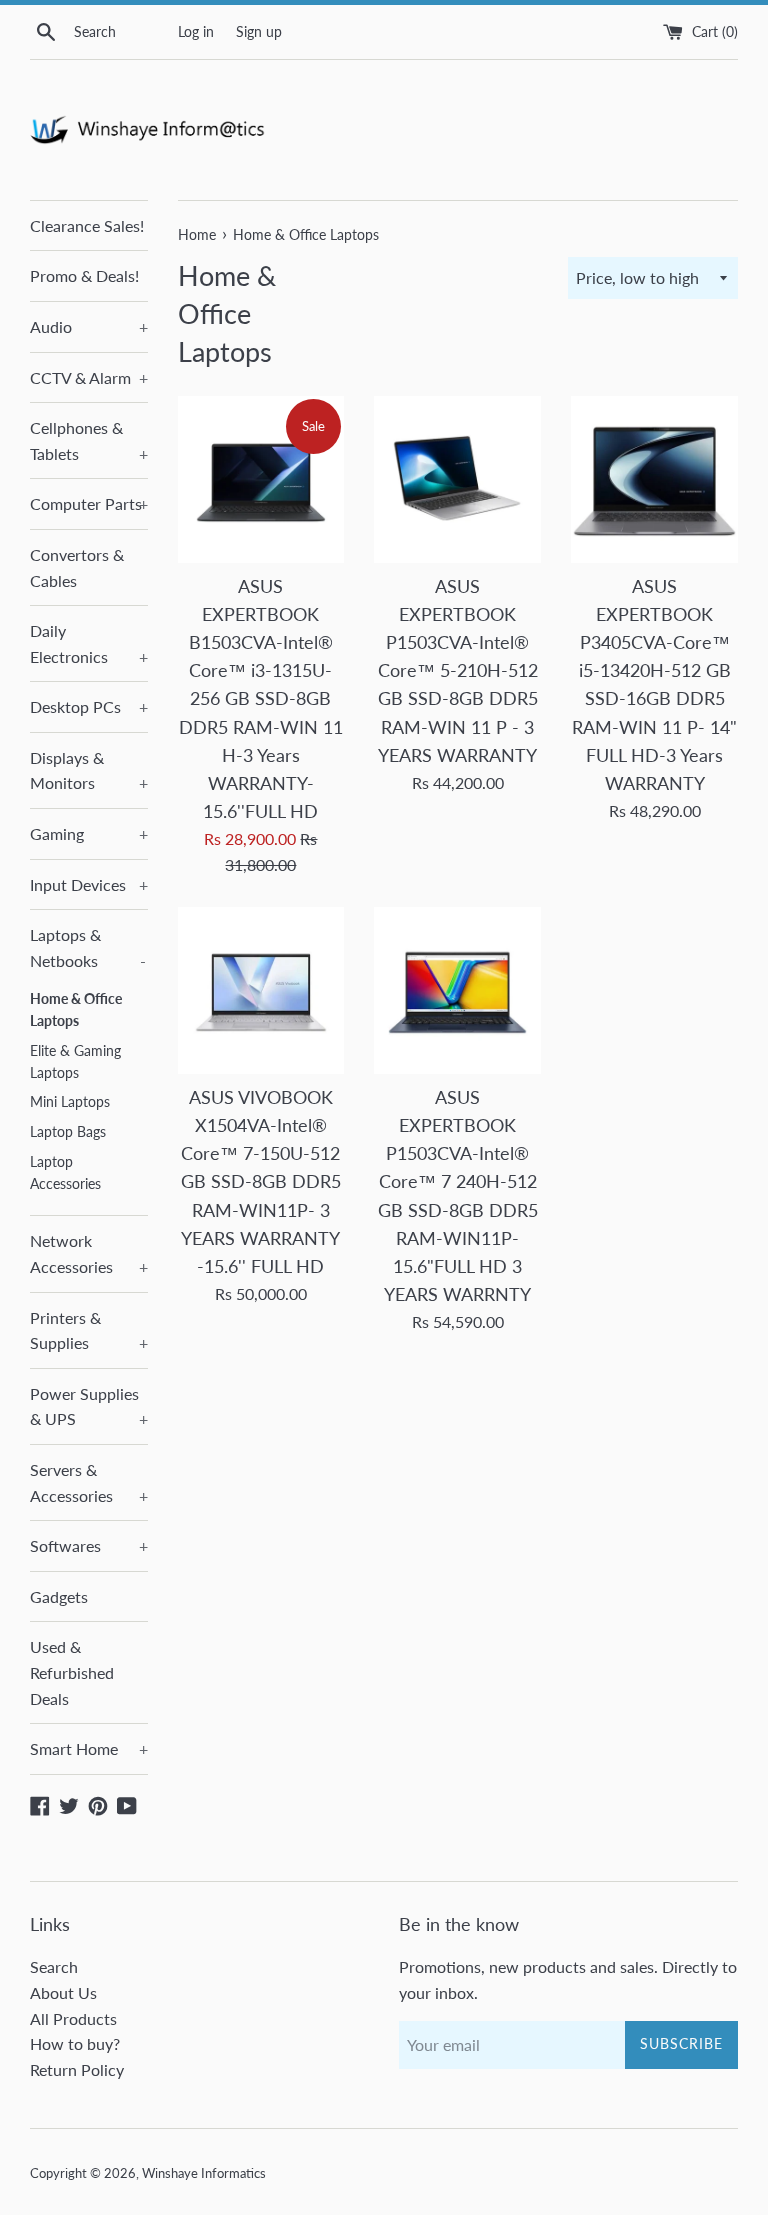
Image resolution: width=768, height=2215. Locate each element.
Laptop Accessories (65, 1173)
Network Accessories (89, 1253)
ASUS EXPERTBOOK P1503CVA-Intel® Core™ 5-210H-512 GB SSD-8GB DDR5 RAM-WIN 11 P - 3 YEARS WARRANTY (458, 671)
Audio (89, 326)
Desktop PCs (89, 706)
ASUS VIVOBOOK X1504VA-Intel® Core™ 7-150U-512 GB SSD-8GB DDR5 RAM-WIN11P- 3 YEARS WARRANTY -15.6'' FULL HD (261, 1182)
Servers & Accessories (89, 1482)
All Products (73, 2018)
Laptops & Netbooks (88, 947)
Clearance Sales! (87, 225)
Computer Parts (89, 503)
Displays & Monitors (89, 770)
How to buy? (75, 2043)
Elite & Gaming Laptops (75, 1062)
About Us (63, 1992)
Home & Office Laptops (76, 1010)
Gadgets (59, 1596)
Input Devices (89, 884)
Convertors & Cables (77, 567)
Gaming (89, 833)
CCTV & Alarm (89, 377)
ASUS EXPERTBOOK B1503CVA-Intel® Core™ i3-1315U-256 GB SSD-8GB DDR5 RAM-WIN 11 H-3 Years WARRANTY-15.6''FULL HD (261, 699)
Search (54, 1966)
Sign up (259, 31)
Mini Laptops (70, 1102)
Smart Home (89, 1748)
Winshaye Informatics (204, 2173)
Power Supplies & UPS (89, 1406)
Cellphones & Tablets (89, 440)
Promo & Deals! (84, 275)
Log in (196, 31)
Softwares (89, 1545)
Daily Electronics (89, 643)
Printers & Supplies (89, 1330)
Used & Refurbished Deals (72, 1672)
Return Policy (77, 2069)
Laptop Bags (68, 1132)
